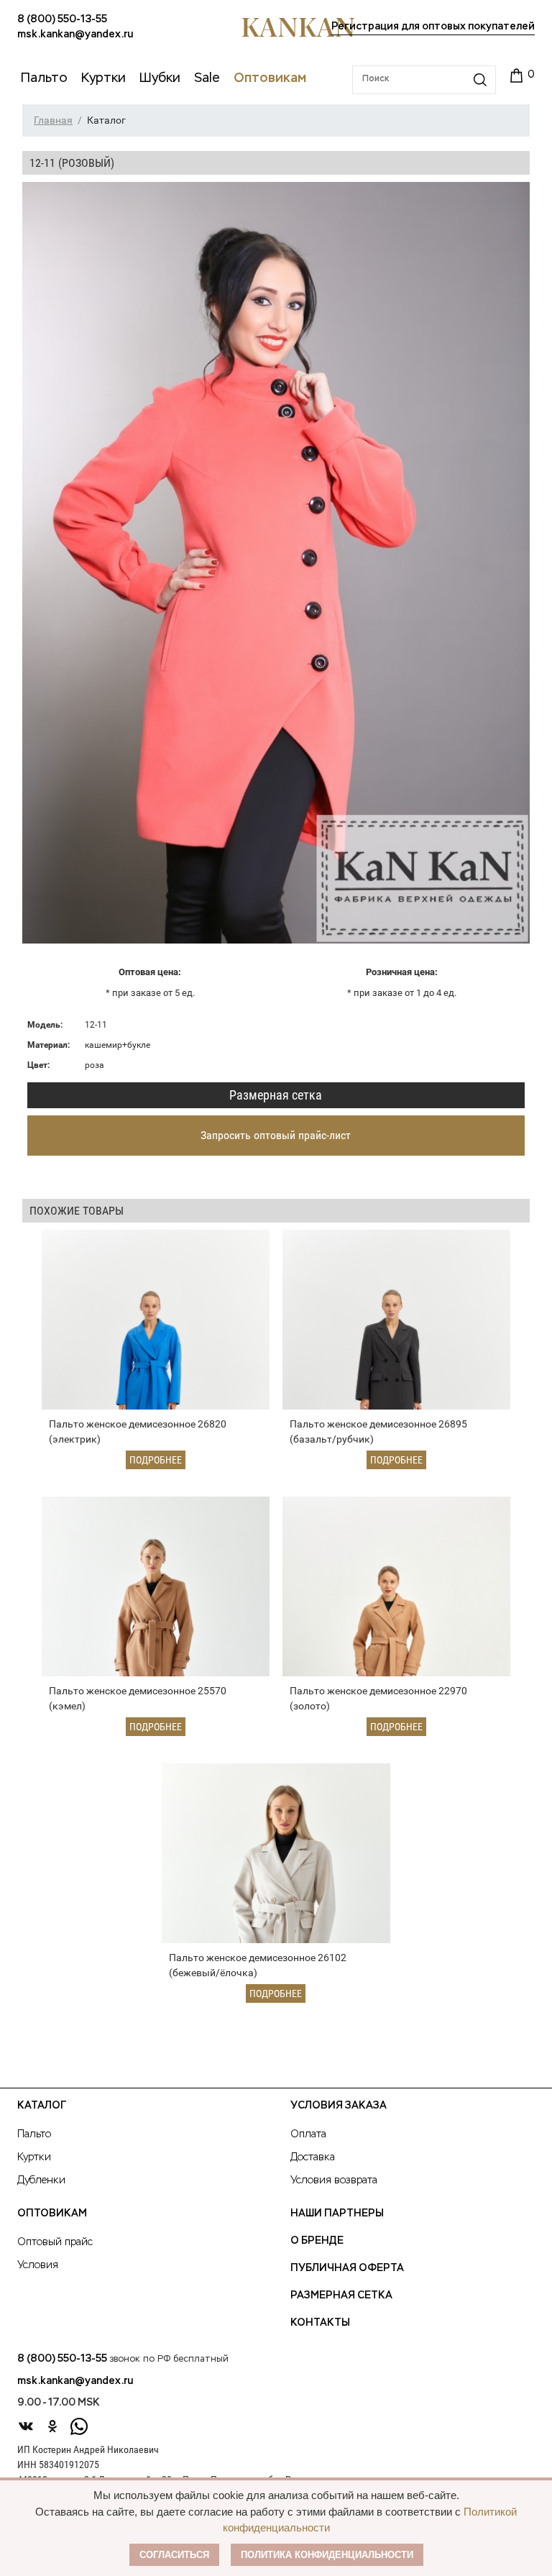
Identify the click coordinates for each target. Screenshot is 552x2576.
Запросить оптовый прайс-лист (276, 1135)
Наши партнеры (337, 2214)
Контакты (320, 2323)
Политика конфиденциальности (327, 2555)
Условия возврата (334, 2180)
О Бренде (317, 2241)
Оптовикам (52, 2214)
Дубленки (41, 2180)
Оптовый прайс (55, 2242)
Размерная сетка (276, 1095)
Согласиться (174, 2555)
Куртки (34, 2157)
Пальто (34, 2134)
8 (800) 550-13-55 (62, 19)
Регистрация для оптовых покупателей (433, 27)
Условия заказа (339, 2106)
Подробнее (156, 1460)
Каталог (42, 2106)
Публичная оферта (347, 2268)
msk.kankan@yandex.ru (75, 35)
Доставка (313, 2157)
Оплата (308, 2134)
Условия (38, 2265)
